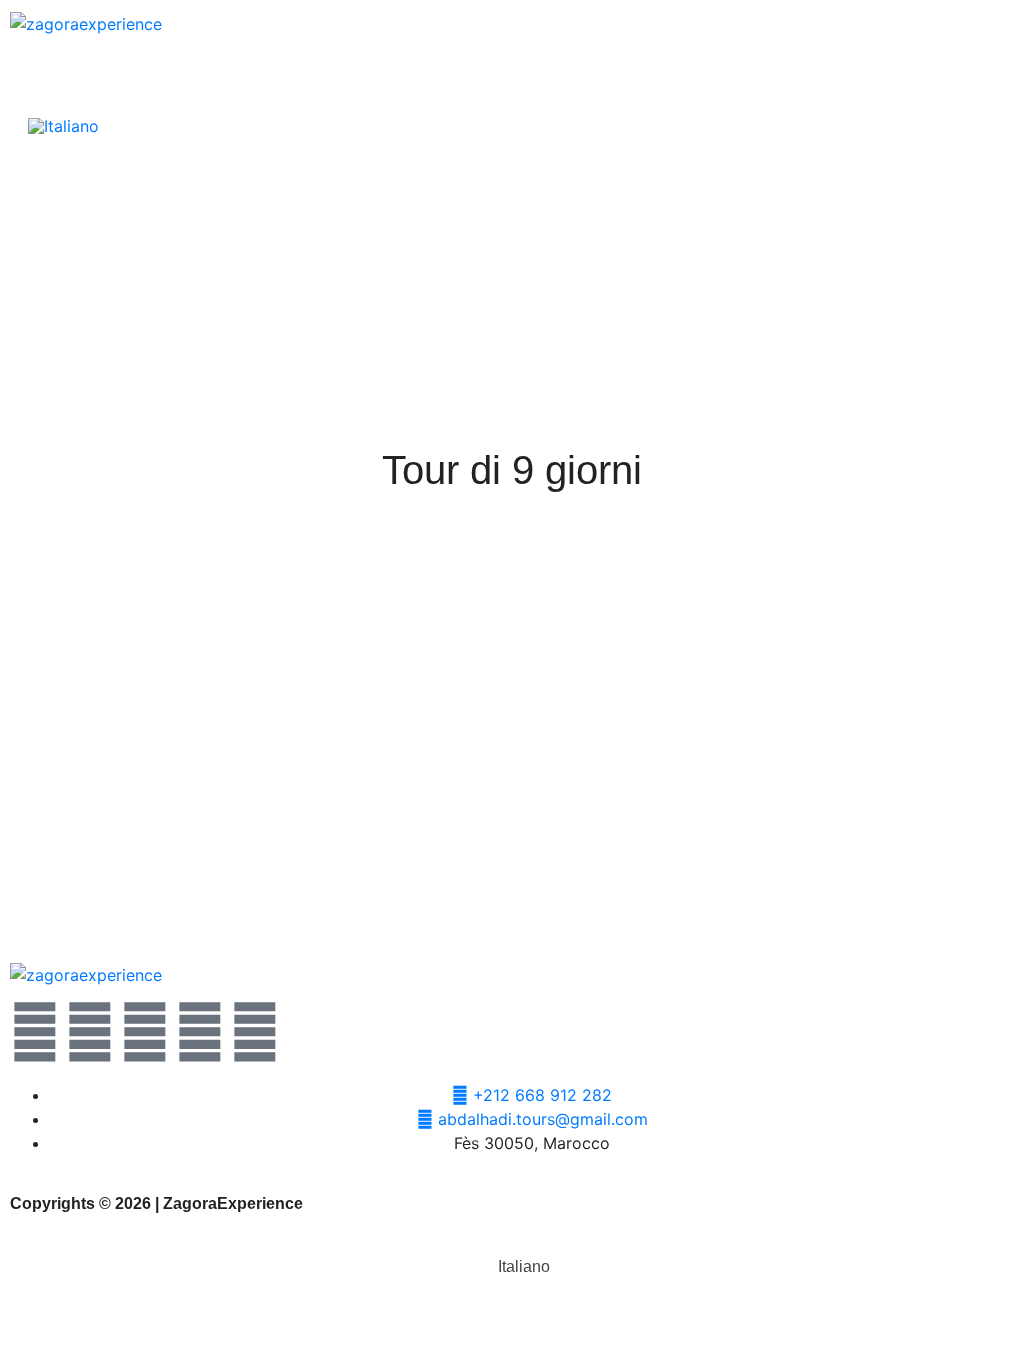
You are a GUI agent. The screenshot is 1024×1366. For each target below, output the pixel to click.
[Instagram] (200, 1032)
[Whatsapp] (145, 1032)
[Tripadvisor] (255, 1032)
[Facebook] (90, 1032)
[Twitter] (35, 1032)
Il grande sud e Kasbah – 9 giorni (252, 879)
